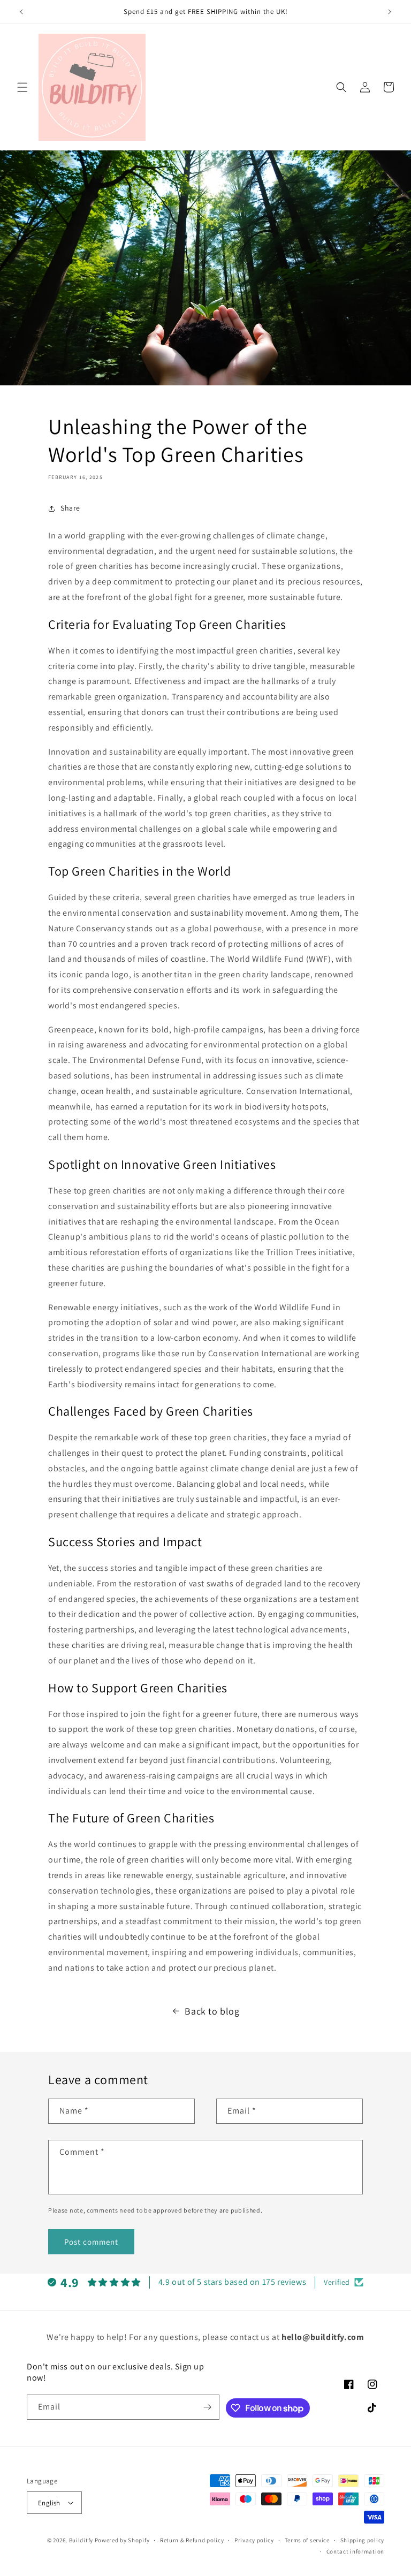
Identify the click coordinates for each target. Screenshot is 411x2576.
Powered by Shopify (122, 2540)
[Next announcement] (390, 12)
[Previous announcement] (21, 12)
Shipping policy (363, 2540)
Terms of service (307, 2540)
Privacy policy (254, 2540)
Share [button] (70, 508)
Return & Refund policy (192, 2540)
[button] (22, 87)
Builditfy (81, 2540)
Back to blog (212, 2011)
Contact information (355, 2551)
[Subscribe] (207, 2407)
